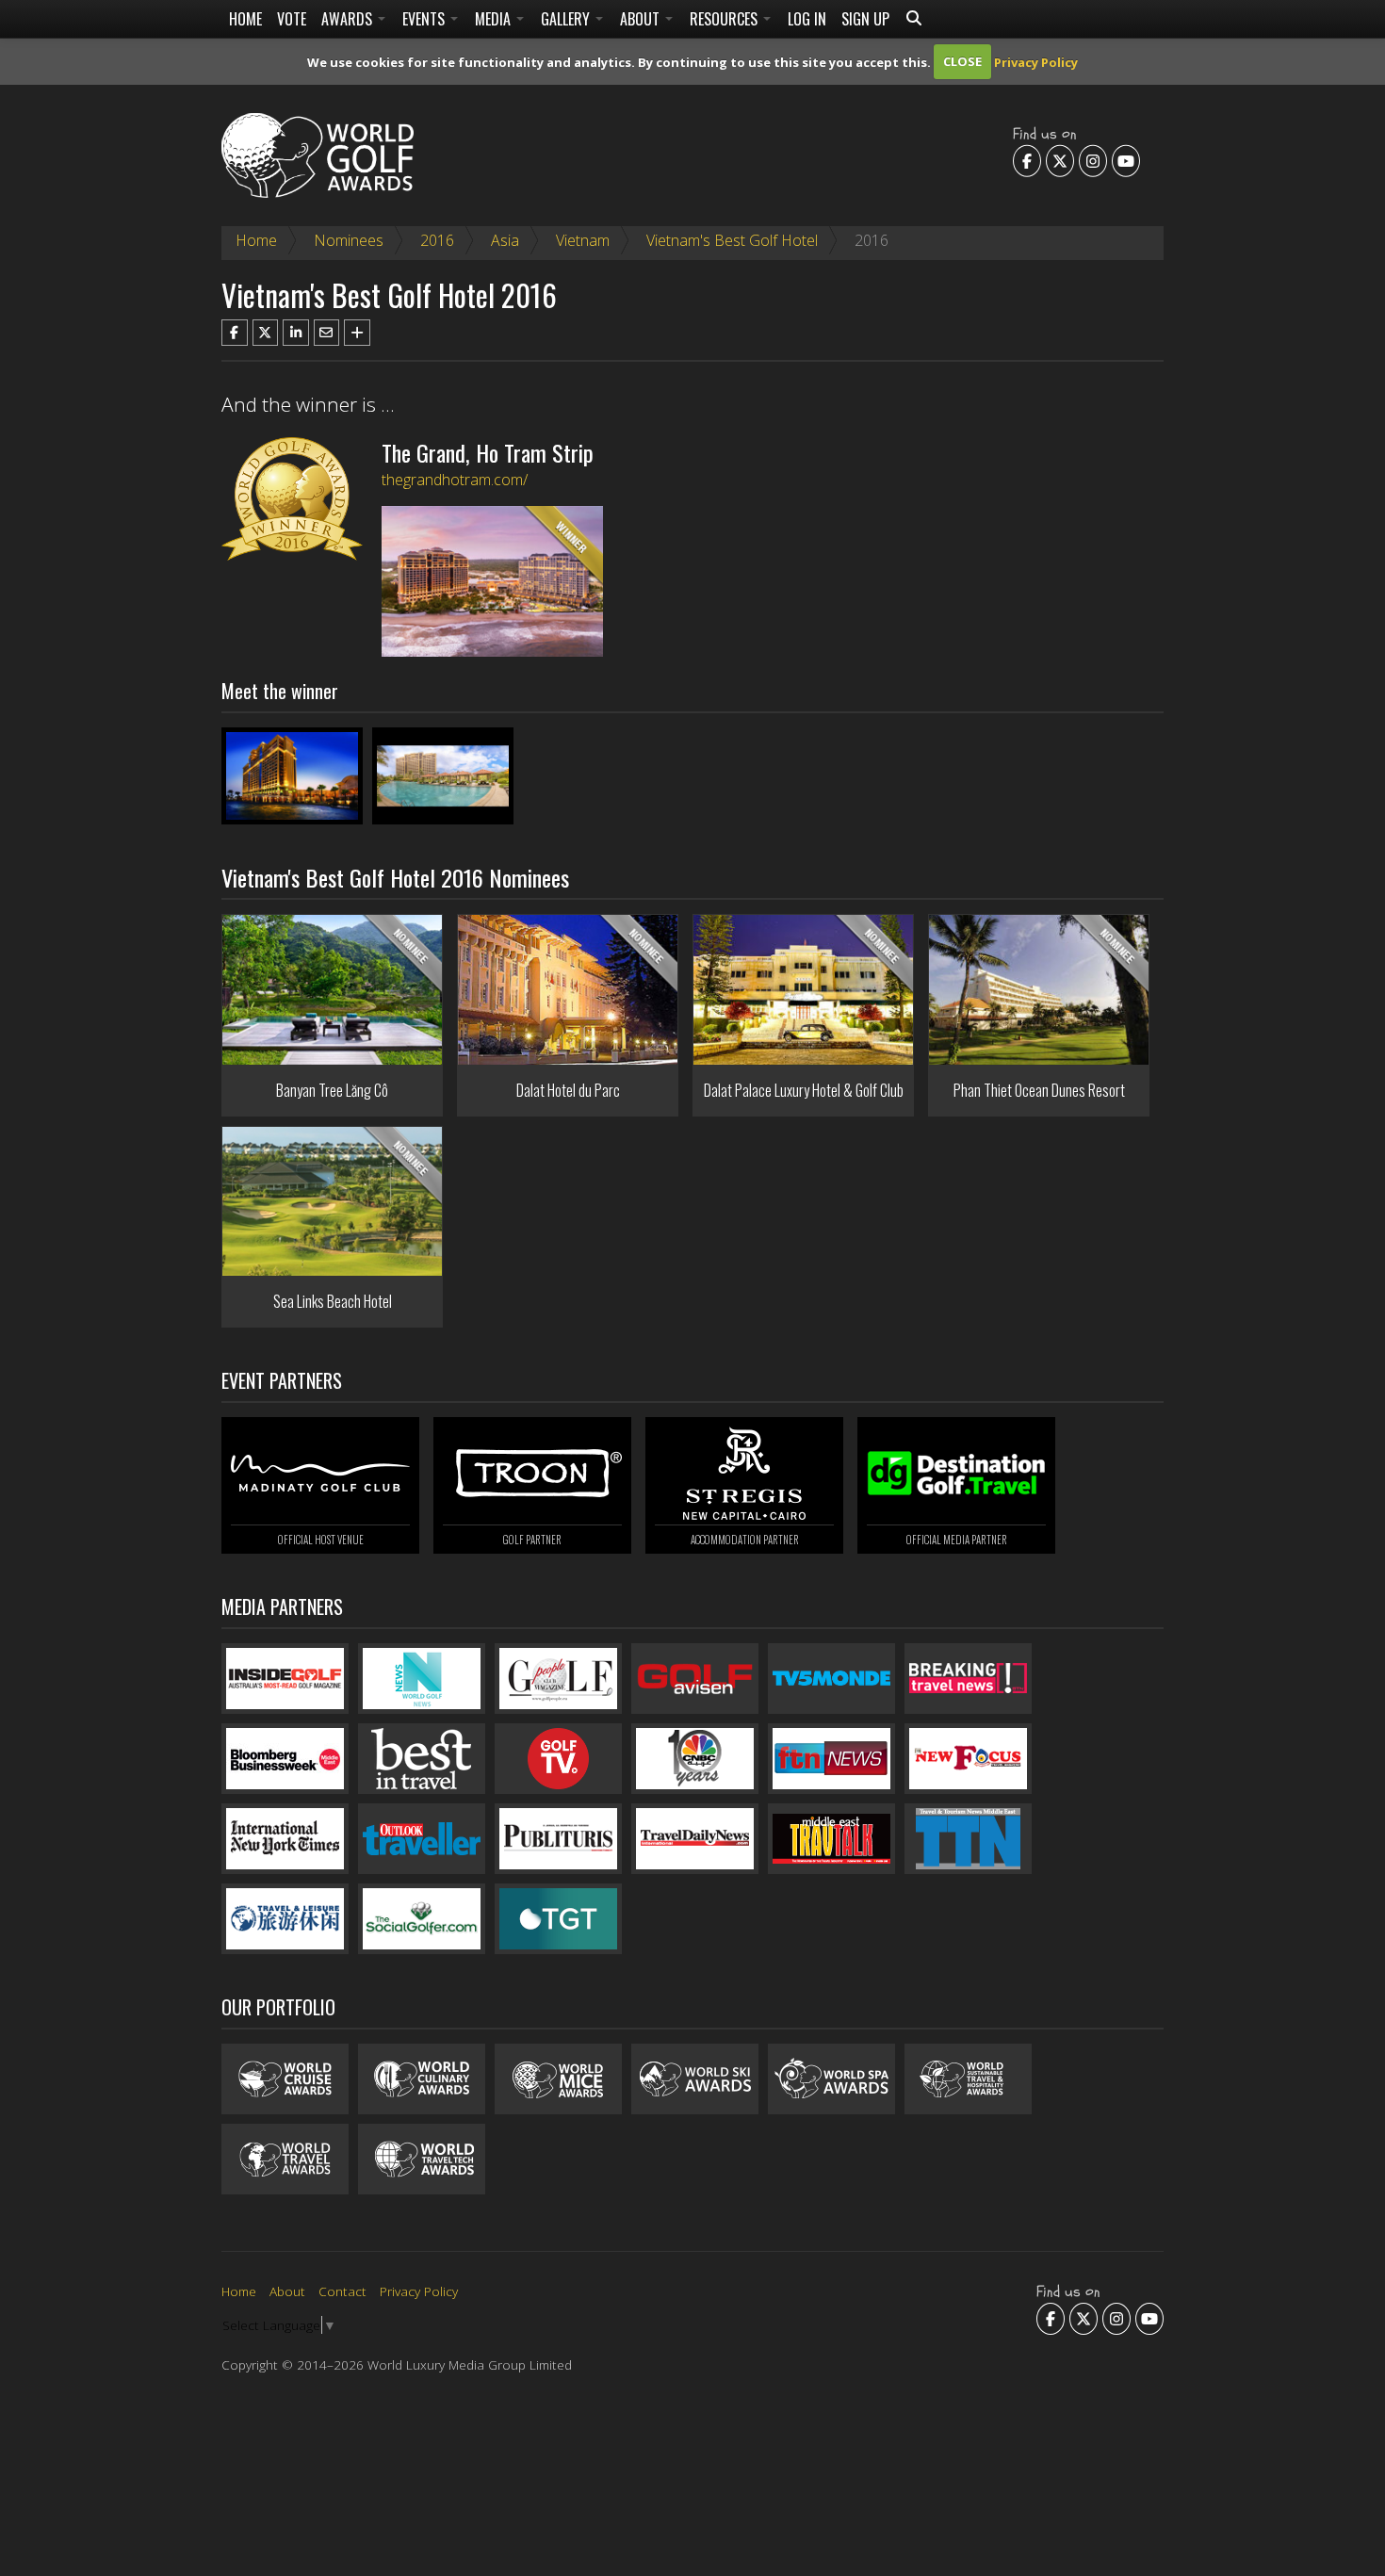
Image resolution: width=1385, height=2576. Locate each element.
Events (425, 19)
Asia (505, 240)
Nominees (349, 240)
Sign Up (865, 19)
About (642, 19)
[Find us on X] (1060, 160)
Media (495, 19)
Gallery (567, 19)
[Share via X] (266, 333)
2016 (437, 240)
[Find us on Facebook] (1027, 160)
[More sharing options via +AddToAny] (357, 333)
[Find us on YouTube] (1126, 160)
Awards (349, 19)
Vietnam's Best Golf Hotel (732, 240)
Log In (807, 19)
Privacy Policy (1036, 61)
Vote (292, 19)
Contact (342, 2291)
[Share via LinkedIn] (296, 333)
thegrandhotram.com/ (455, 480)
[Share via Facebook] (235, 333)
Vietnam (583, 240)
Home (245, 19)
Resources (725, 19)
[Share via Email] (327, 333)
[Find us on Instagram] (1093, 160)
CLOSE (962, 61)
